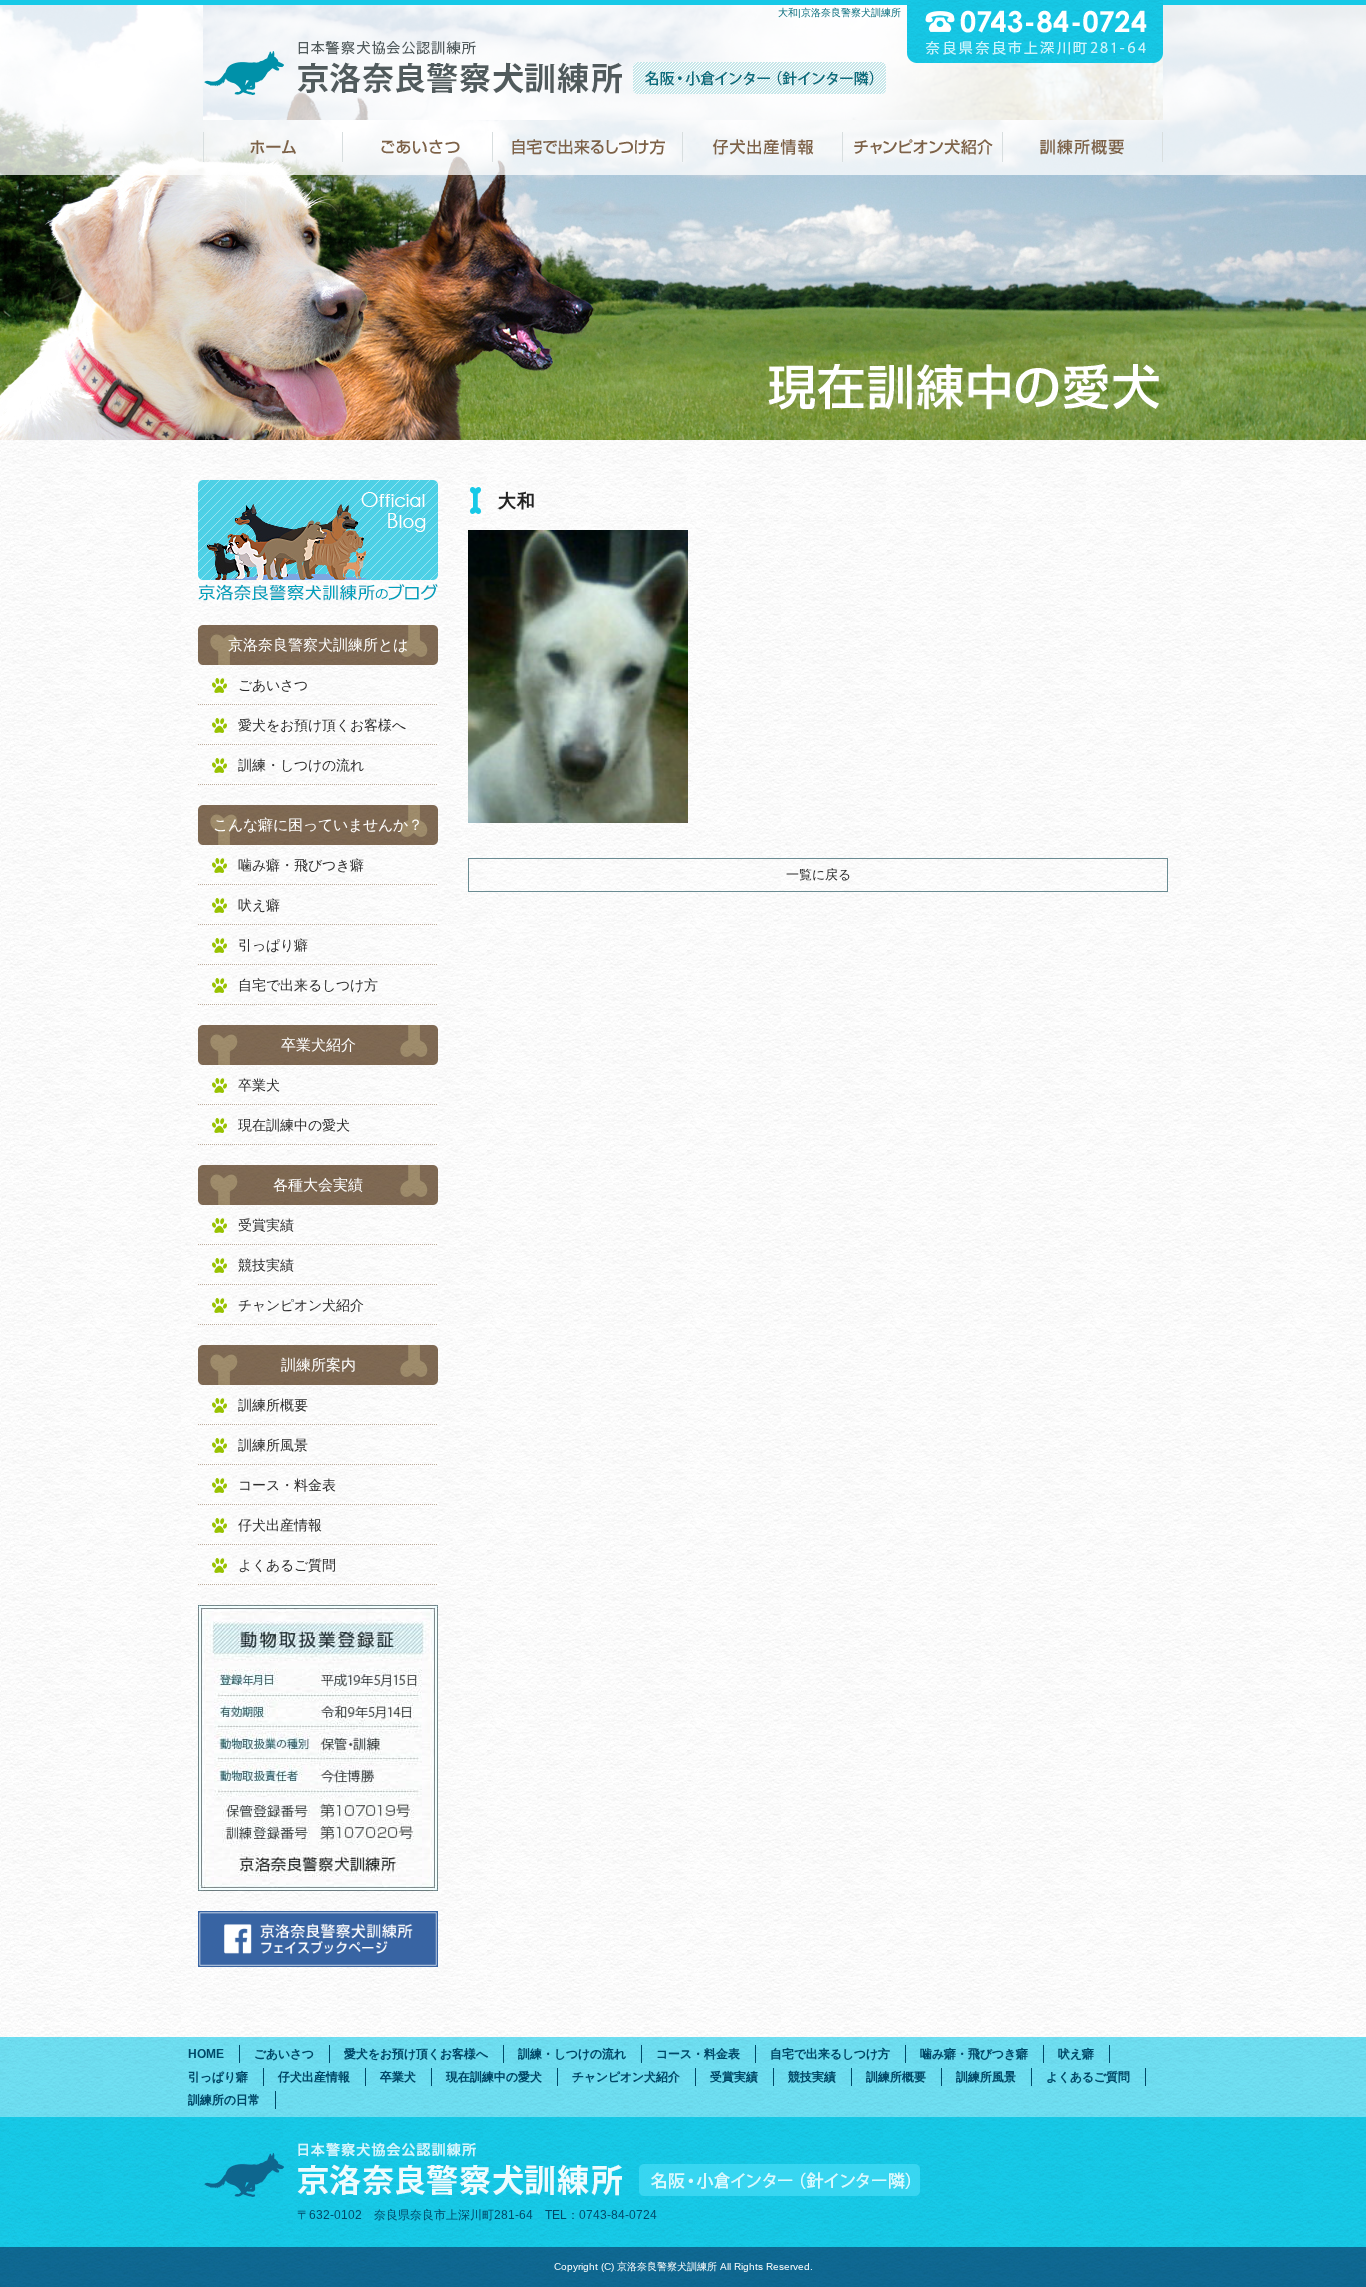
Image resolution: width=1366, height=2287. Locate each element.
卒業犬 (259, 1085)
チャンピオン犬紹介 (923, 147)
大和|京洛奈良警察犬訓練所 (839, 12)
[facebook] (318, 1961)
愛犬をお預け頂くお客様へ (322, 725)
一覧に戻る (818, 874)
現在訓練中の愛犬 (294, 1125)
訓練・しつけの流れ (301, 765)
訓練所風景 (273, 1445)
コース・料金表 (287, 1485)
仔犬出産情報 (763, 147)
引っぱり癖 (273, 945)
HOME (273, 147)
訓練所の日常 (224, 2100)
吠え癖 (259, 905)
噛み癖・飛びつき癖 (301, 865)
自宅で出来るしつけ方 (588, 147)
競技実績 (266, 1265)
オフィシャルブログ (318, 542)
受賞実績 (266, 1225)
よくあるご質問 (287, 1565)
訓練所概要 (1083, 147)
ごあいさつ (418, 147)
